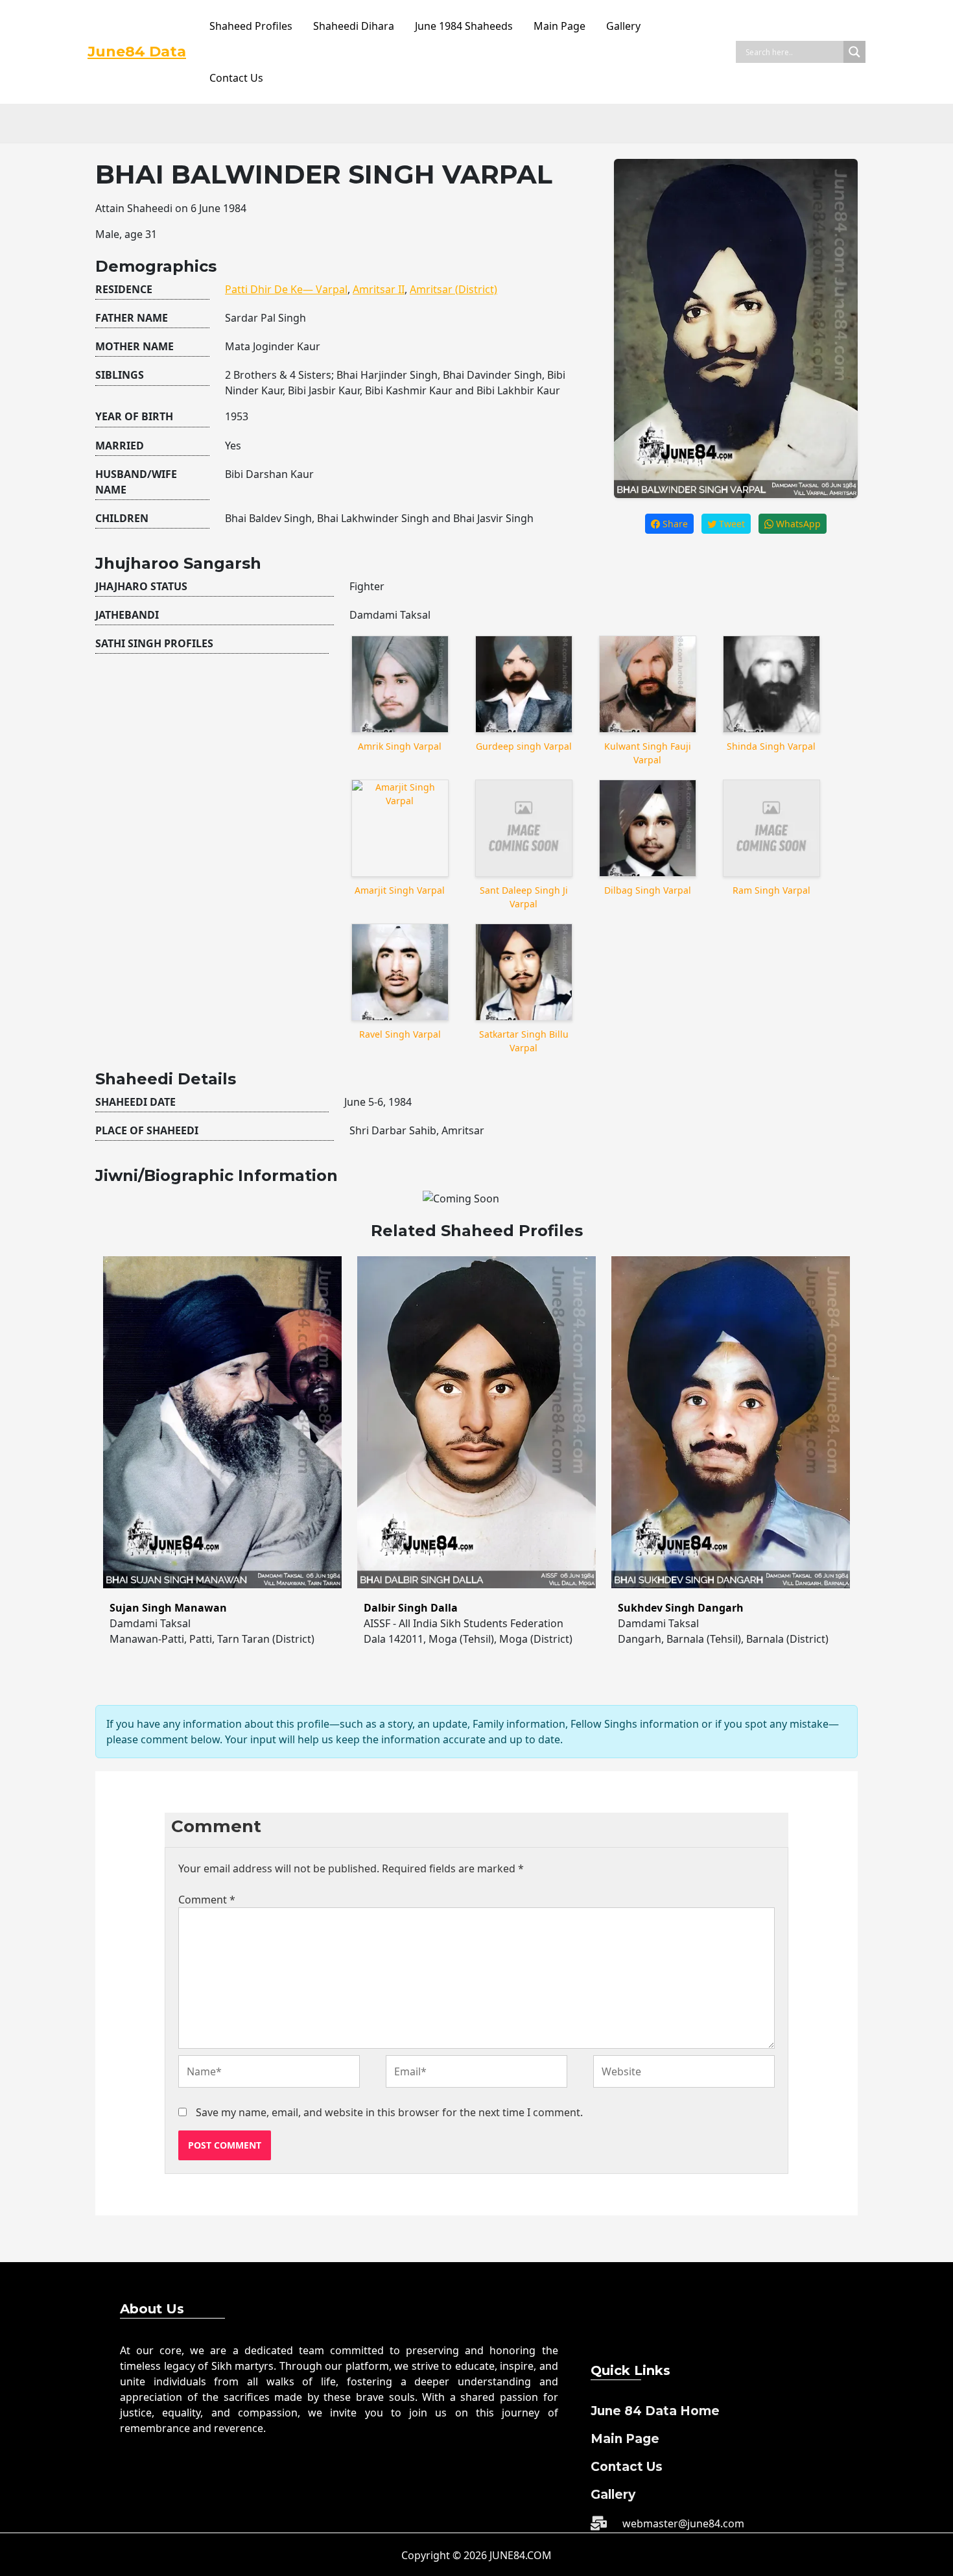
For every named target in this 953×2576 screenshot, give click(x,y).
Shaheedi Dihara (354, 26)
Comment (207, 1900)
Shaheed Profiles (251, 26)
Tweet (731, 524)
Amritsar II (379, 289)
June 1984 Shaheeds (464, 26)
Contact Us (236, 78)
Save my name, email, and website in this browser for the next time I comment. (389, 2112)
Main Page (559, 26)
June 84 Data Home (655, 2411)
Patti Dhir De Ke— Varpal (286, 289)
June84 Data (137, 52)
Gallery (623, 26)
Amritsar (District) (453, 289)
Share (674, 524)
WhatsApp (797, 524)
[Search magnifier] (854, 52)
